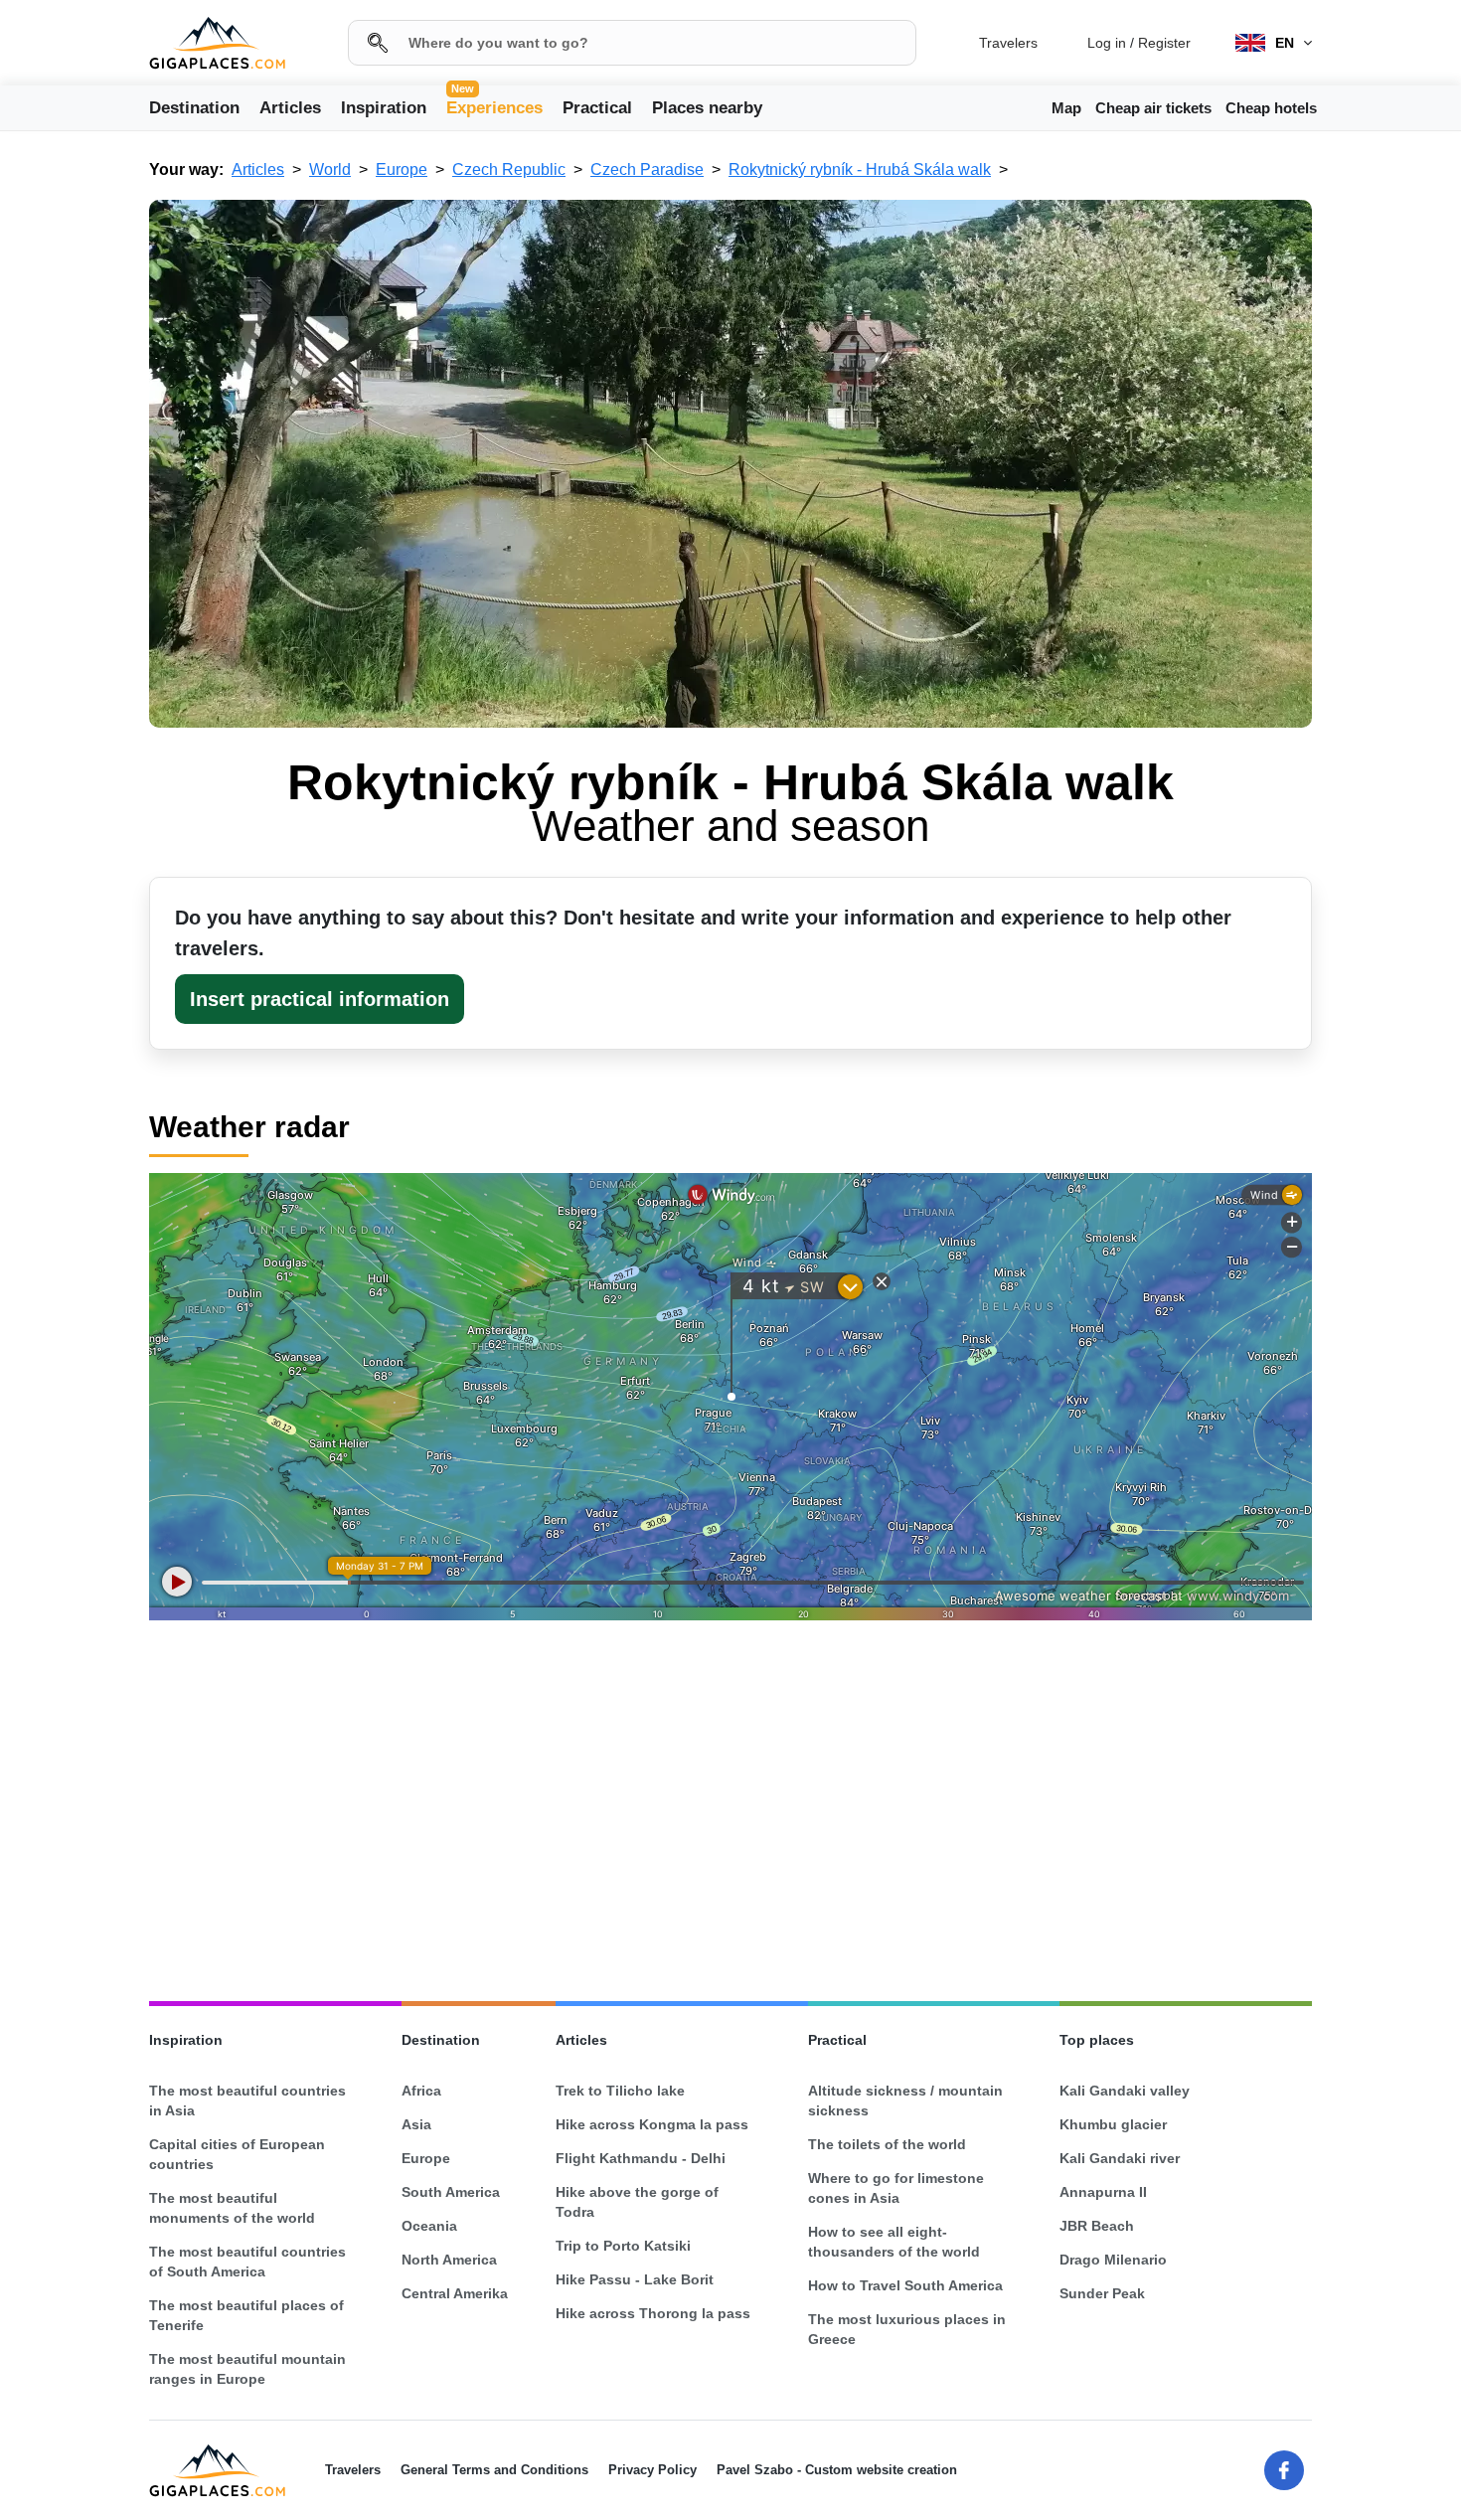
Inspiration (384, 108)
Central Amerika (455, 2293)
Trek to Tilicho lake (620, 2091)
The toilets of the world (887, 2144)
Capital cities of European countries (237, 2154)
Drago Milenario (1113, 2260)
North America (449, 2260)
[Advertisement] (730, 1814)
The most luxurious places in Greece (907, 2329)
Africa (421, 2091)
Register (1164, 43)
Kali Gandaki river (1120, 2158)
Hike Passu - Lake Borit (635, 2279)
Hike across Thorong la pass (653, 2313)
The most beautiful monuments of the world (232, 2208)
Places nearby (707, 108)
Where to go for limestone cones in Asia (896, 2188)
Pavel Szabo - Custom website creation (837, 2470)
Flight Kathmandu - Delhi (641, 2158)
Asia (416, 2124)
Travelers (1008, 43)
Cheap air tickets (1153, 108)
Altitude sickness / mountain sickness (905, 2100)
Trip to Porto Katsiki (623, 2246)
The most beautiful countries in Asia (247, 2100)
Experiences (494, 106)
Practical (597, 108)
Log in (1107, 43)
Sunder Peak (1102, 2293)
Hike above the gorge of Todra (637, 2202)
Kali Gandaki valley (1125, 2091)
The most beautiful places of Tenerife (246, 2315)
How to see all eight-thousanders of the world (894, 2242)
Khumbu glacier (1113, 2124)
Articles (290, 108)
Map (1066, 108)
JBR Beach (1097, 2226)
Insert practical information (320, 999)
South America (451, 2192)
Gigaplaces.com (217, 43)
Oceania (429, 2226)
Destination (194, 108)
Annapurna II (1103, 2192)
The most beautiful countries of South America (247, 2262)
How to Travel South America (905, 2285)
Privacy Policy (652, 2470)
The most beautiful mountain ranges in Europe (247, 2369)
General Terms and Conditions (494, 2470)
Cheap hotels (1271, 108)
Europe (426, 2158)
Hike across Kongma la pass (652, 2124)
